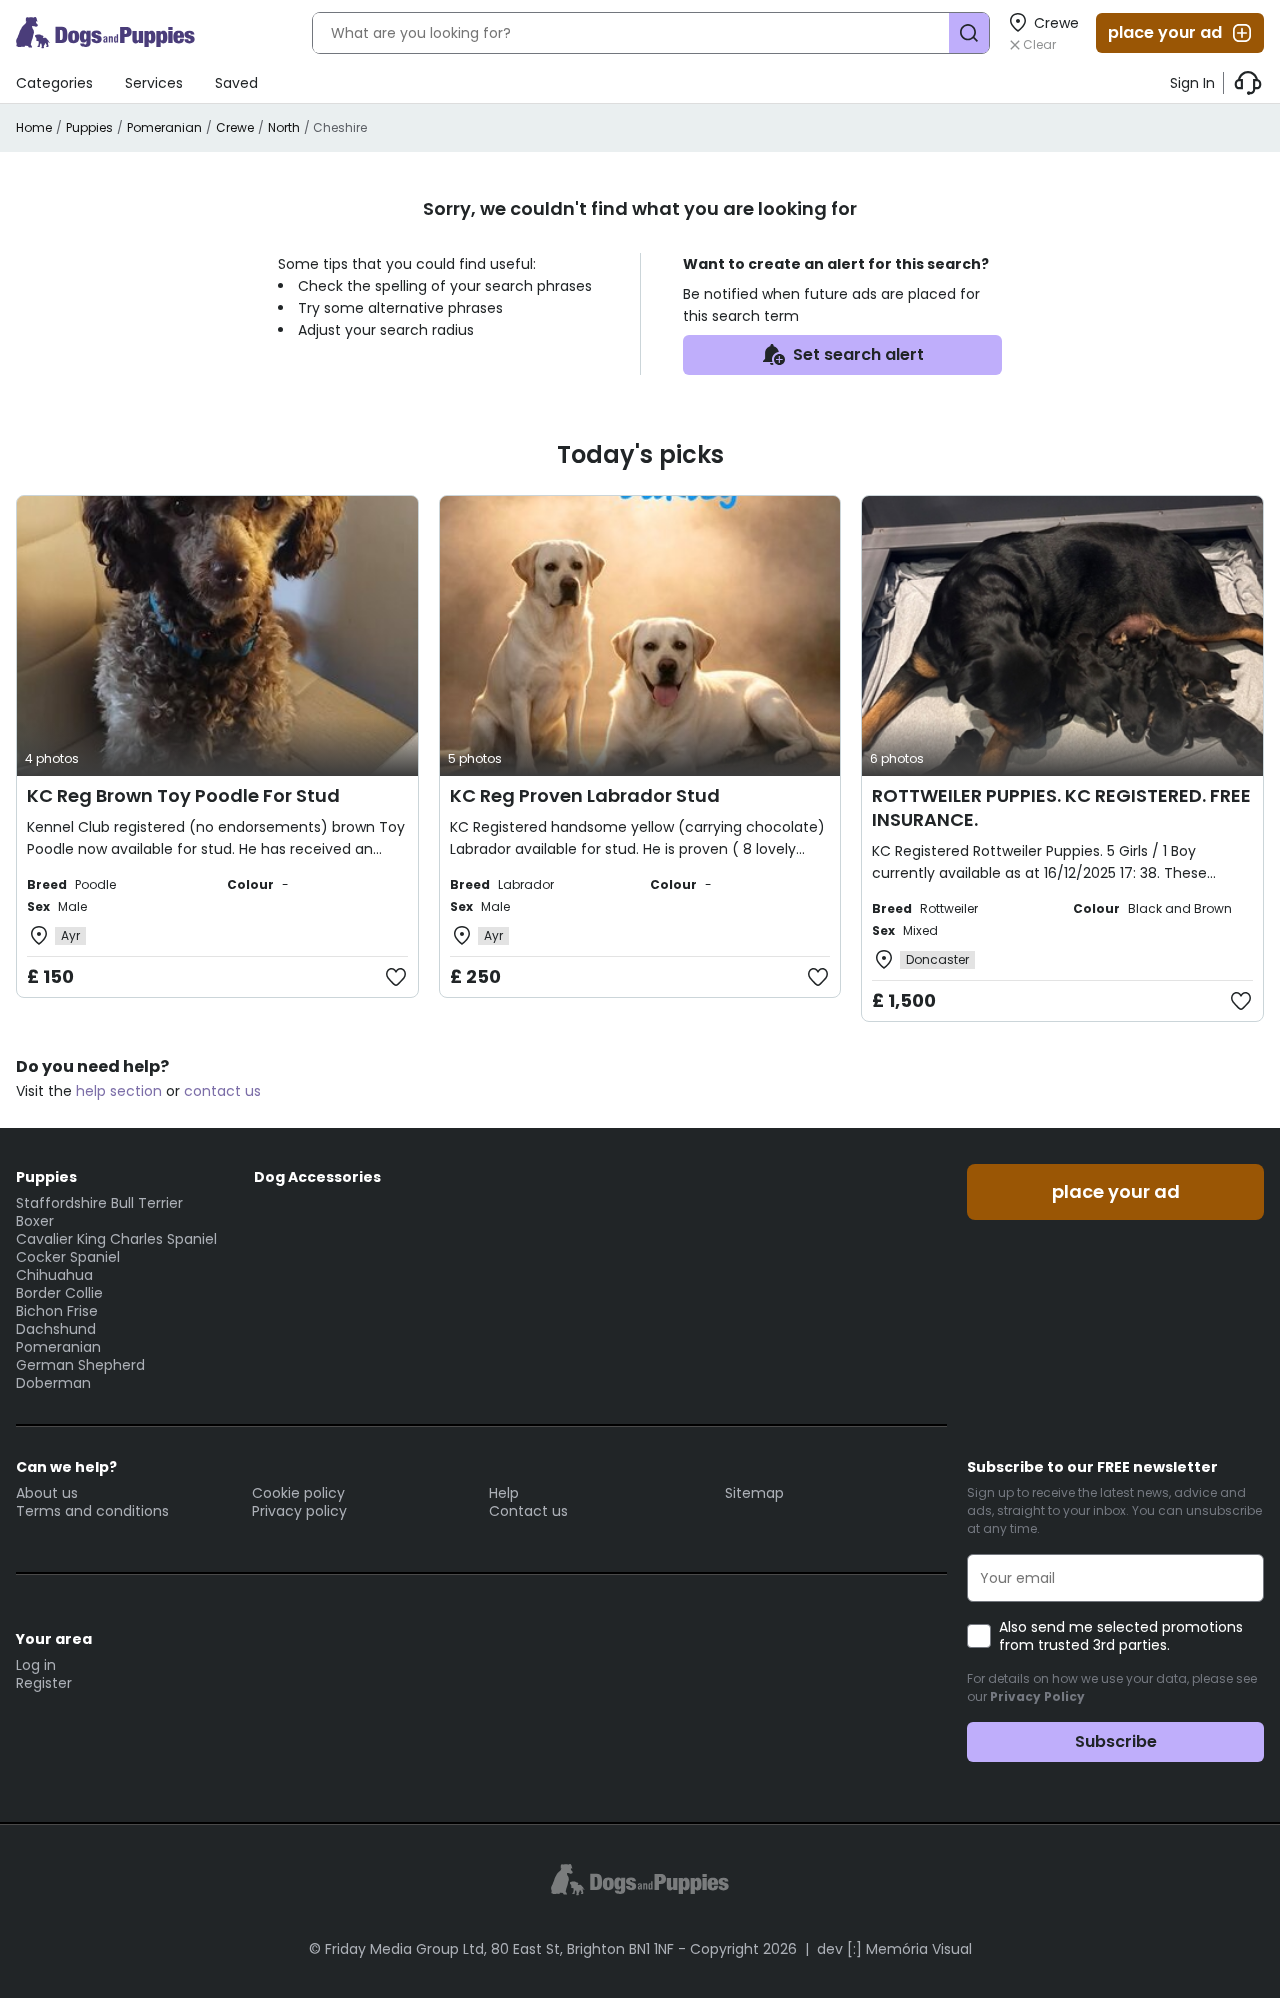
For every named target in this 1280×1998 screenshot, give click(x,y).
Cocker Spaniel (68, 1257)
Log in (36, 1665)
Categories (54, 83)
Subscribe (1116, 1741)
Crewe (235, 127)
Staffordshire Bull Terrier (99, 1203)
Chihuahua (54, 1275)
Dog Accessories (317, 1177)
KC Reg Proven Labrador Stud (585, 795)
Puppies (89, 127)
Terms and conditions (92, 1511)
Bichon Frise (57, 1311)
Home (34, 127)
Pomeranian (164, 127)
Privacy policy (299, 1511)
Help (504, 1493)
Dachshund (56, 1329)
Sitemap (754, 1493)
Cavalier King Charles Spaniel (116, 1239)
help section (119, 1091)
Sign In (1192, 83)
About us (47, 1493)
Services (154, 83)
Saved (236, 83)
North (284, 127)
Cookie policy (298, 1493)
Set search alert (858, 354)
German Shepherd (80, 1365)
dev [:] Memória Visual (894, 1949)
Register (44, 1683)
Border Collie (59, 1293)
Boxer (35, 1221)
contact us (222, 1091)
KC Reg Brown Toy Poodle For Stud (183, 795)
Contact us (528, 1511)
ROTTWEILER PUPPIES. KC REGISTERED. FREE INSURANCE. (1061, 807)
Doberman (53, 1383)
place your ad (1165, 32)
